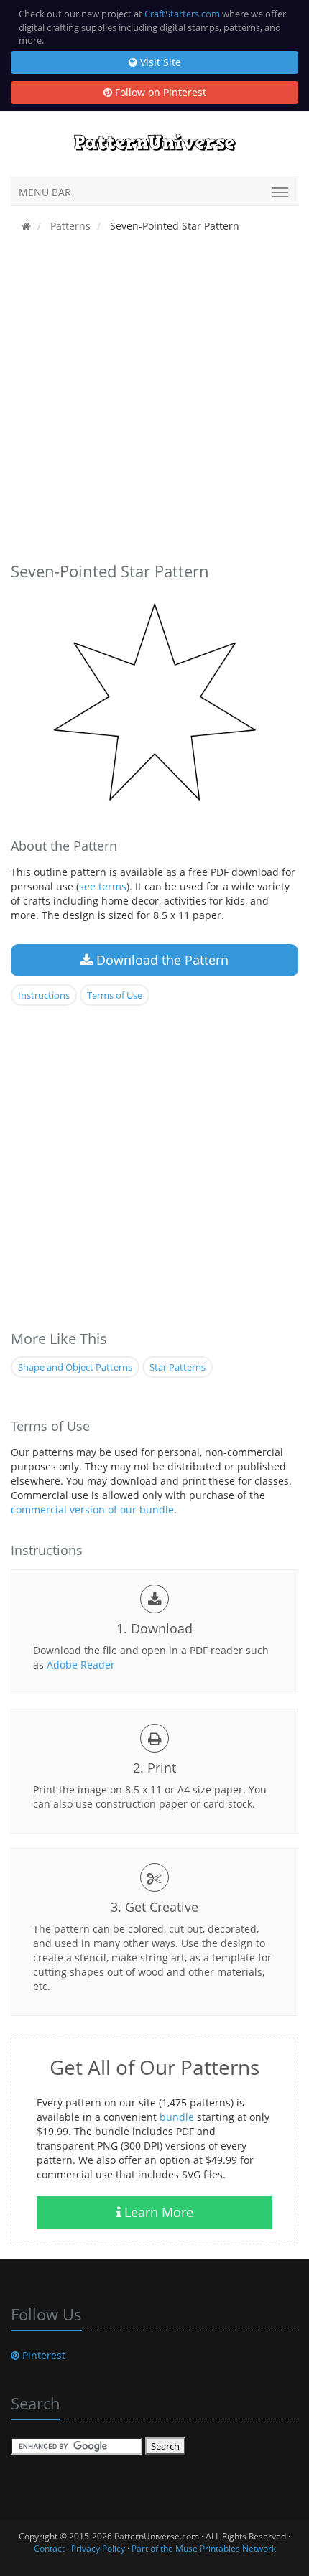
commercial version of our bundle (92, 1509)
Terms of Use (115, 995)
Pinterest (42, 2355)
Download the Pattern (161, 960)
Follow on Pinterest (159, 92)
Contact (49, 2548)
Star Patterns (177, 1367)
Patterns (69, 226)
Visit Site (159, 62)
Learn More (157, 2212)
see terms (103, 886)
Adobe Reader (81, 1665)
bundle (177, 2117)
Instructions (44, 995)
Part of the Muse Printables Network (204, 2548)
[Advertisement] (154, 401)
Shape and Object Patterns (75, 1367)
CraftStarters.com (182, 14)
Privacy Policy (98, 2548)
